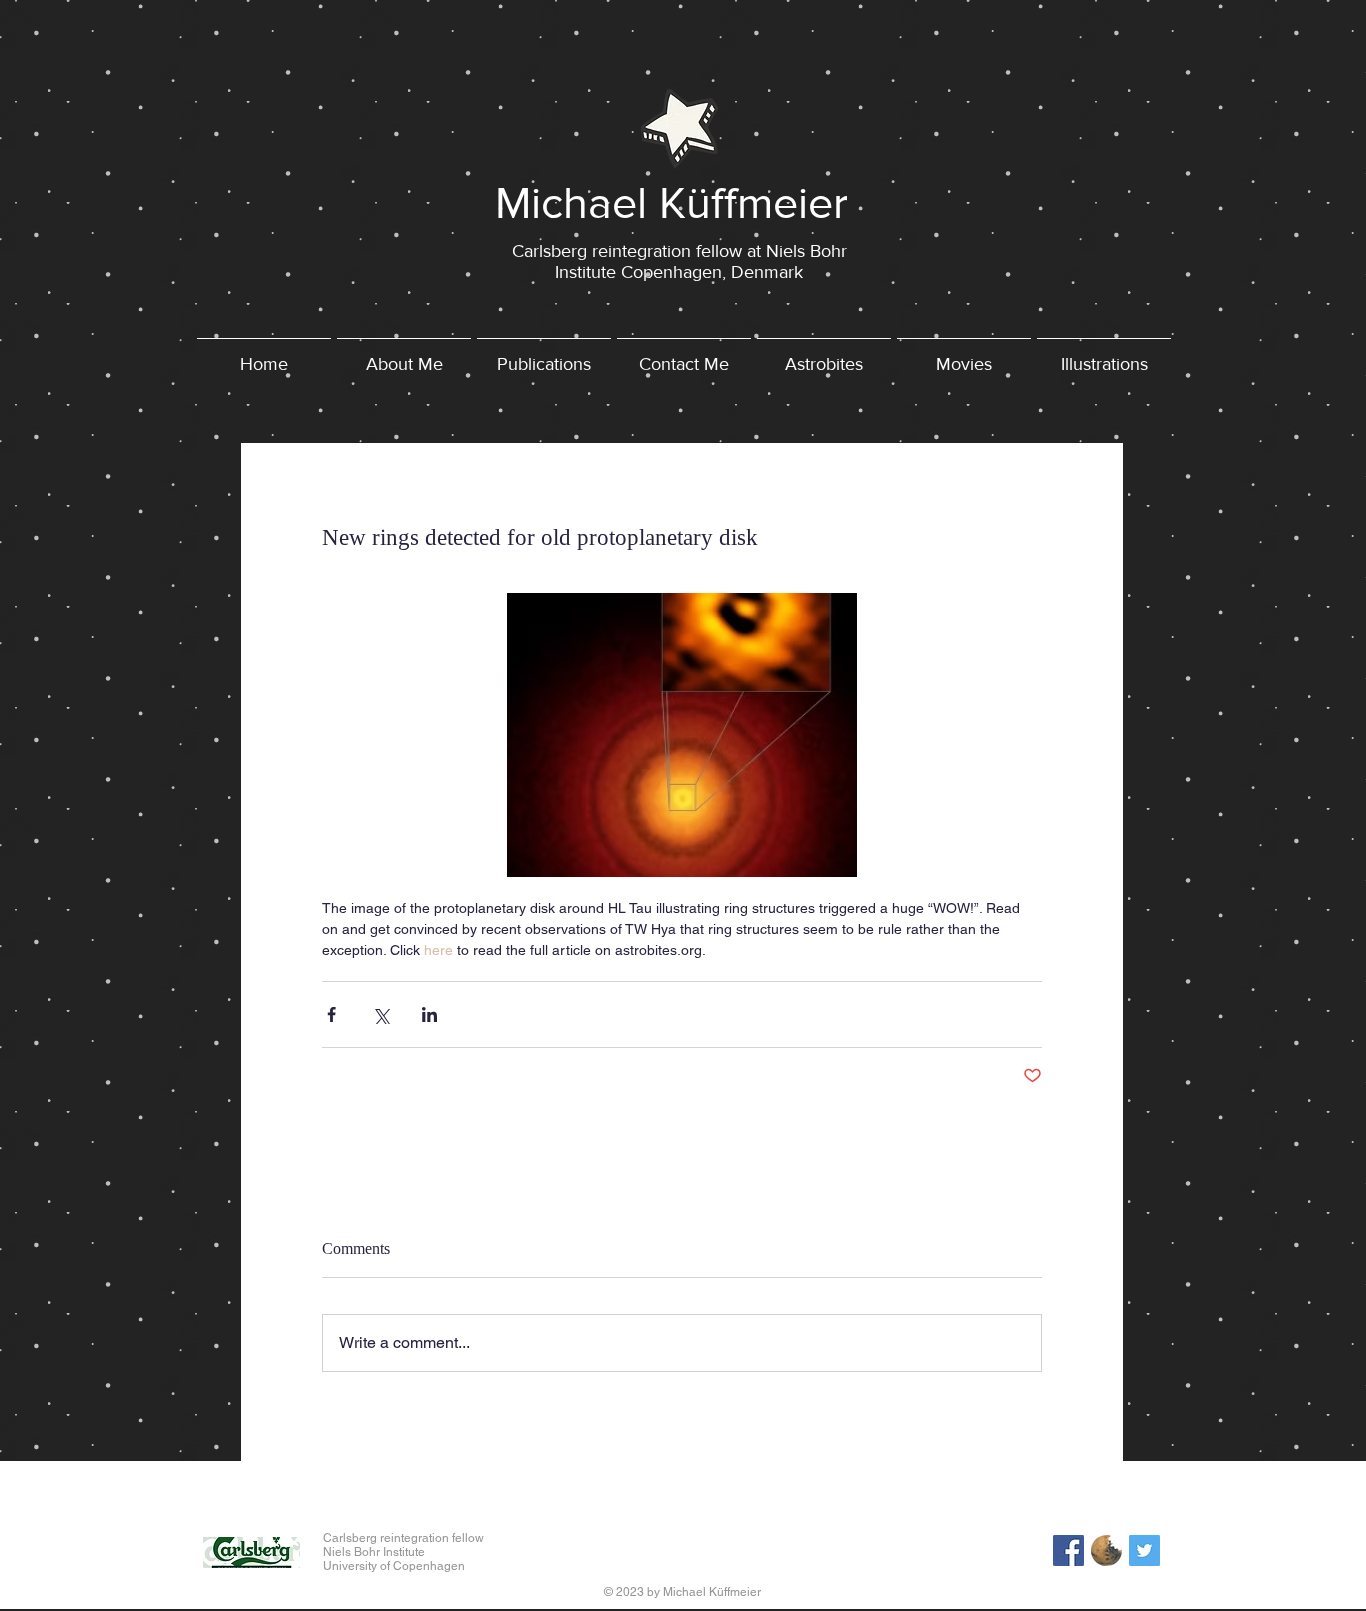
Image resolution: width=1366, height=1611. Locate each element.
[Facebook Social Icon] (1068, 1550)
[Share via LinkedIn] (429, 1014)
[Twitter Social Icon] (1144, 1550)
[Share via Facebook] (331, 1014)
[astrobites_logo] (1106, 1550)
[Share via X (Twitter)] (380, 1014)
